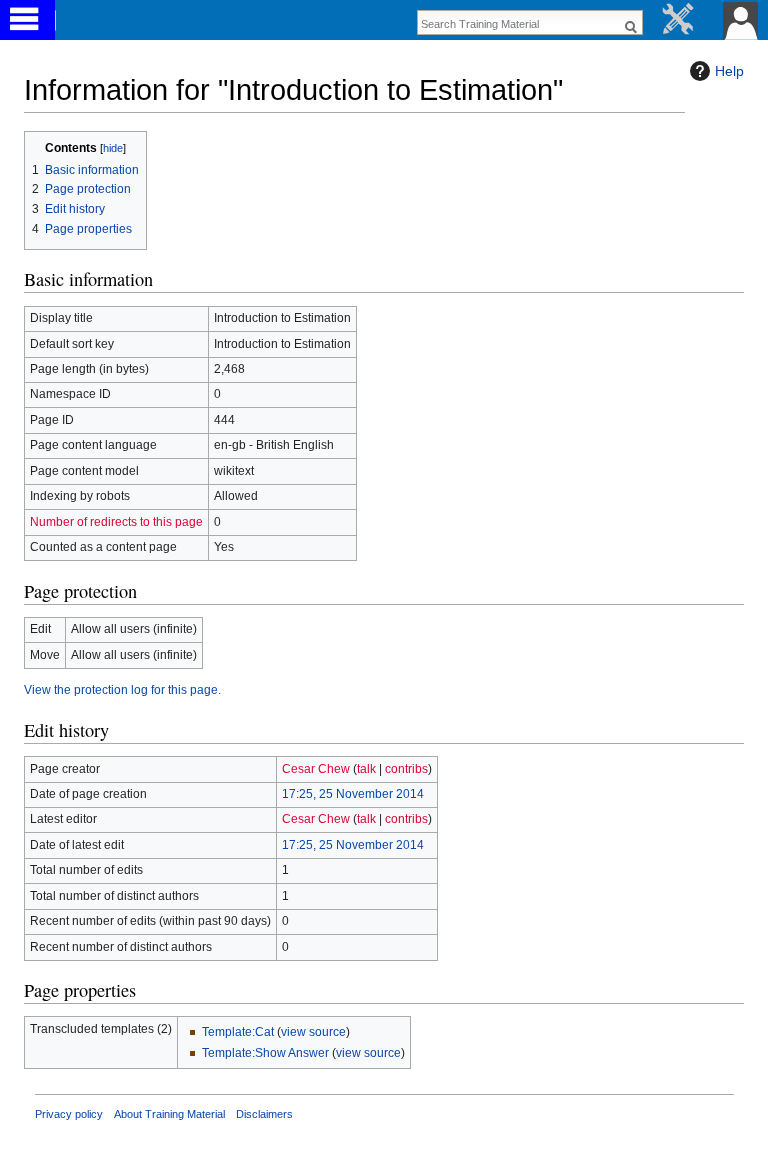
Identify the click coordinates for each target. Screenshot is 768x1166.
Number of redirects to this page (116, 522)
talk (366, 769)
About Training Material (169, 1114)
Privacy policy (69, 1114)
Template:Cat (238, 1032)
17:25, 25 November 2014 (353, 794)
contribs (406, 769)
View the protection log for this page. (122, 690)
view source (313, 1032)
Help (729, 71)
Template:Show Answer (265, 1053)
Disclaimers (264, 1114)
